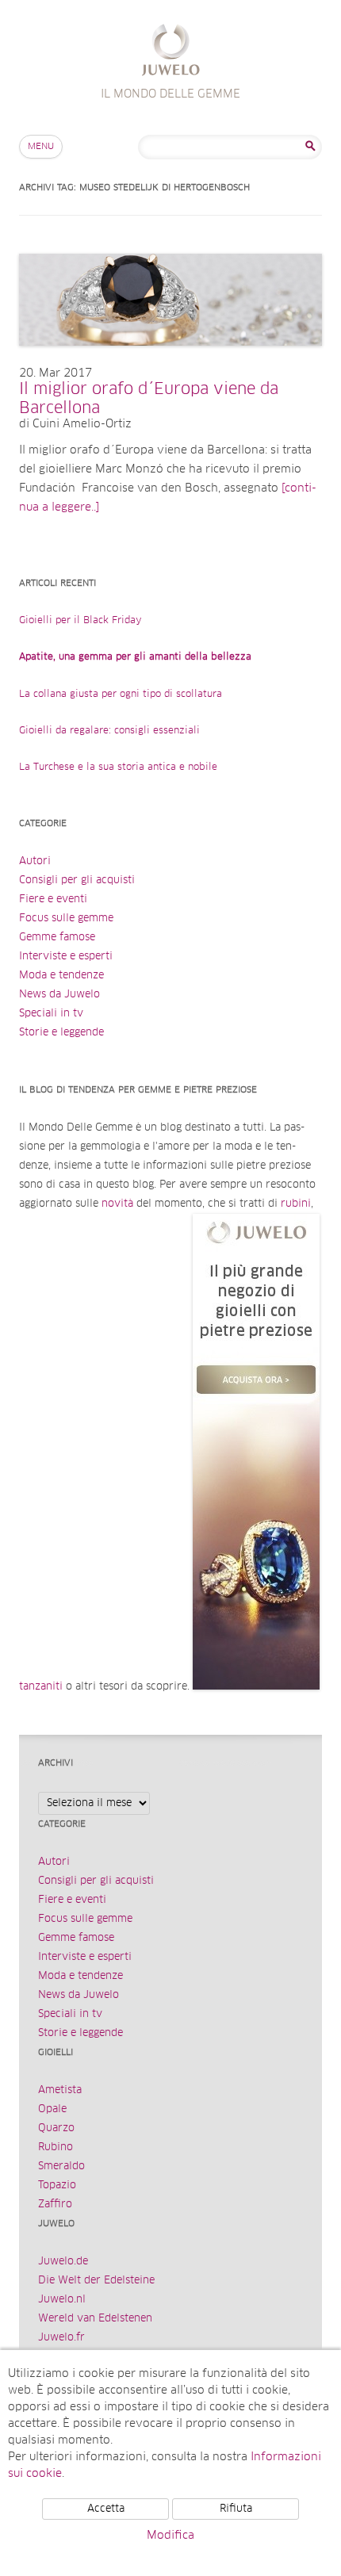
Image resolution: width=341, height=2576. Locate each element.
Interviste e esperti (66, 957)
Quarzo (56, 2128)
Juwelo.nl (62, 2300)
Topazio (57, 2186)
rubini (296, 1204)
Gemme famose (57, 938)
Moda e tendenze (61, 976)
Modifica (170, 2536)
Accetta (106, 2509)
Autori (35, 861)
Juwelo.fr (61, 2338)
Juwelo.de (63, 2262)
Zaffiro (55, 2205)
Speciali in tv (51, 1014)
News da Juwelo (59, 995)
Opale (52, 2109)
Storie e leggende (61, 1033)
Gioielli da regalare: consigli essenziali (109, 731)
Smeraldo (61, 2166)
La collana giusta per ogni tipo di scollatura (121, 695)
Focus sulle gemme (66, 919)
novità (117, 1204)
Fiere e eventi (53, 899)
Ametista (60, 2090)
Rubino (56, 2147)
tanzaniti (41, 1687)
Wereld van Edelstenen (95, 2319)
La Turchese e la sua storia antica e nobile (118, 767)
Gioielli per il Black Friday (80, 621)
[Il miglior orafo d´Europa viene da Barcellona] (170, 362)
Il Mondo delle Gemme (171, 52)
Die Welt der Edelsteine (96, 2281)
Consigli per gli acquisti (77, 880)
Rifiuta (236, 2509)
